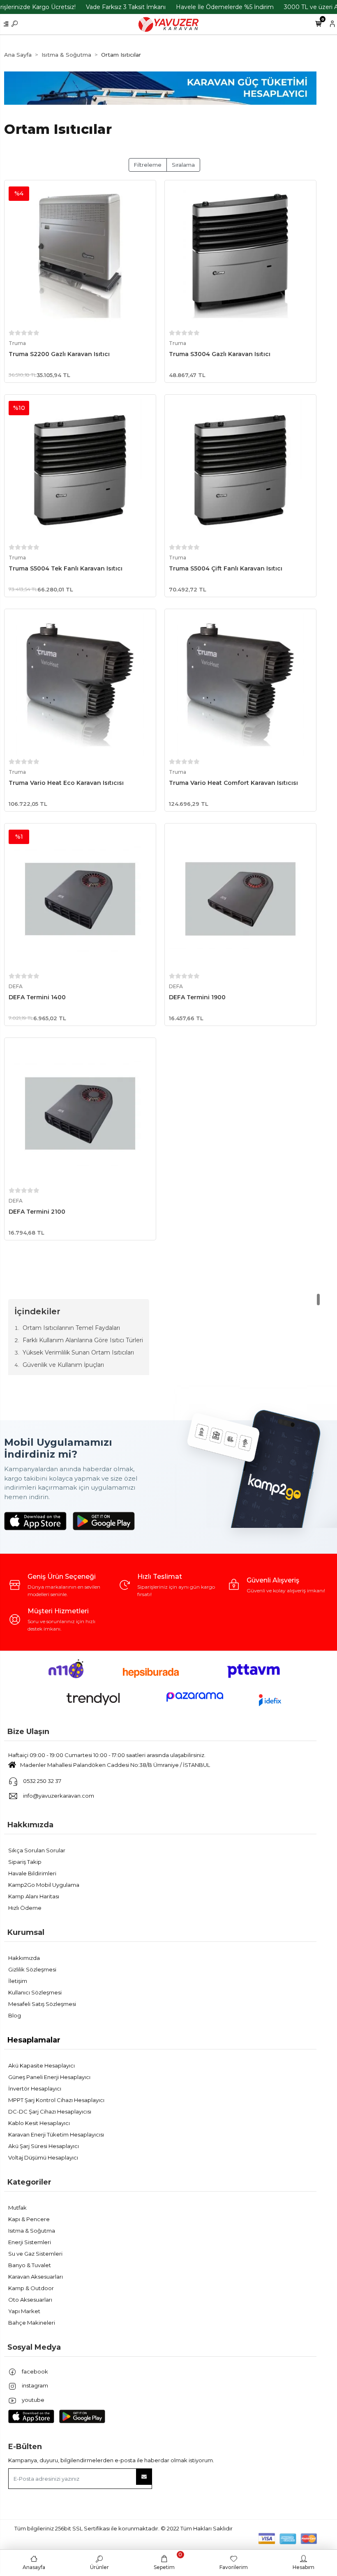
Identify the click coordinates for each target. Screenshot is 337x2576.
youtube (32, 2400)
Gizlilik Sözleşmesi (32, 1969)
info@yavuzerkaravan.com (59, 1796)
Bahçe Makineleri (32, 2323)
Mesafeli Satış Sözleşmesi (42, 2004)
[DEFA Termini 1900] (240, 899)
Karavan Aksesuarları (36, 2277)
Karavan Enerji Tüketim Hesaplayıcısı (56, 2134)
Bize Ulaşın (28, 1732)
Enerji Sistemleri (30, 2242)
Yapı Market (24, 2311)
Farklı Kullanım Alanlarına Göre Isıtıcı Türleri (83, 1340)
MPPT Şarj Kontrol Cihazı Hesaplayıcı (56, 2100)
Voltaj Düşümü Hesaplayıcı (43, 2157)
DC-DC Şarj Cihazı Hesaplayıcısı (50, 2111)
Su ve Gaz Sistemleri (35, 2254)
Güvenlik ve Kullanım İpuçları (63, 1365)
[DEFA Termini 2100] (80, 1113)
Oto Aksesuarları (30, 2300)
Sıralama (183, 165)
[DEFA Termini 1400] (80, 899)
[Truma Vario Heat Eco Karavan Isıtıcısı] (80, 685)
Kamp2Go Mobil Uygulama (44, 1885)
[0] (318, 24)
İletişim (18, 1981)
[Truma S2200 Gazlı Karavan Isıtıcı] (80, 256)
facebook (34, 2371)
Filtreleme (148, 165)
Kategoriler (29, 2182)
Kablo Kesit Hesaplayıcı (39, 2123)
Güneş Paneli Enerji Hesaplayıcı (49, 2077)
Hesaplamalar (34, 2040)
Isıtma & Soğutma (32, 2231)
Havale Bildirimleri (32, 1873)
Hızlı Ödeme (25, 1908)
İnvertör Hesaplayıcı (35, 2088)
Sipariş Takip (25, 1862)
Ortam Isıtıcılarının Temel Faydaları (71, 1328)
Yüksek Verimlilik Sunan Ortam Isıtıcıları (78, 1352)
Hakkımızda (30, 1825)
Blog (15, 2015)
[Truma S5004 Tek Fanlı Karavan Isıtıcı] (80, 470)
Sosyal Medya (34, 2347)
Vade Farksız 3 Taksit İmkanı (126, 7)
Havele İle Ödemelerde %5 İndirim (225, 7)
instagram (34, 2385)
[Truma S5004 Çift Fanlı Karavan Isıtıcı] (240, 470)
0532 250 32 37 (42, 1781)
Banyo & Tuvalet (30, 2265)
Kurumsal (26, 1932)
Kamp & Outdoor (31, 2288)
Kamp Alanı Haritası (34, 1896)
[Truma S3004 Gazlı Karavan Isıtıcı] (240, 256)
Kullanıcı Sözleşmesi (35, 1992)
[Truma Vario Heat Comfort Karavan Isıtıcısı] (240, 685)
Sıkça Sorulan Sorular (37, 1850)
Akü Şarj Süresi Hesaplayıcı (44, 2146)
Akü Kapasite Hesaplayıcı (42, 2065)
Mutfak (17, 2208)
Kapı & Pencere (29, 2219)
